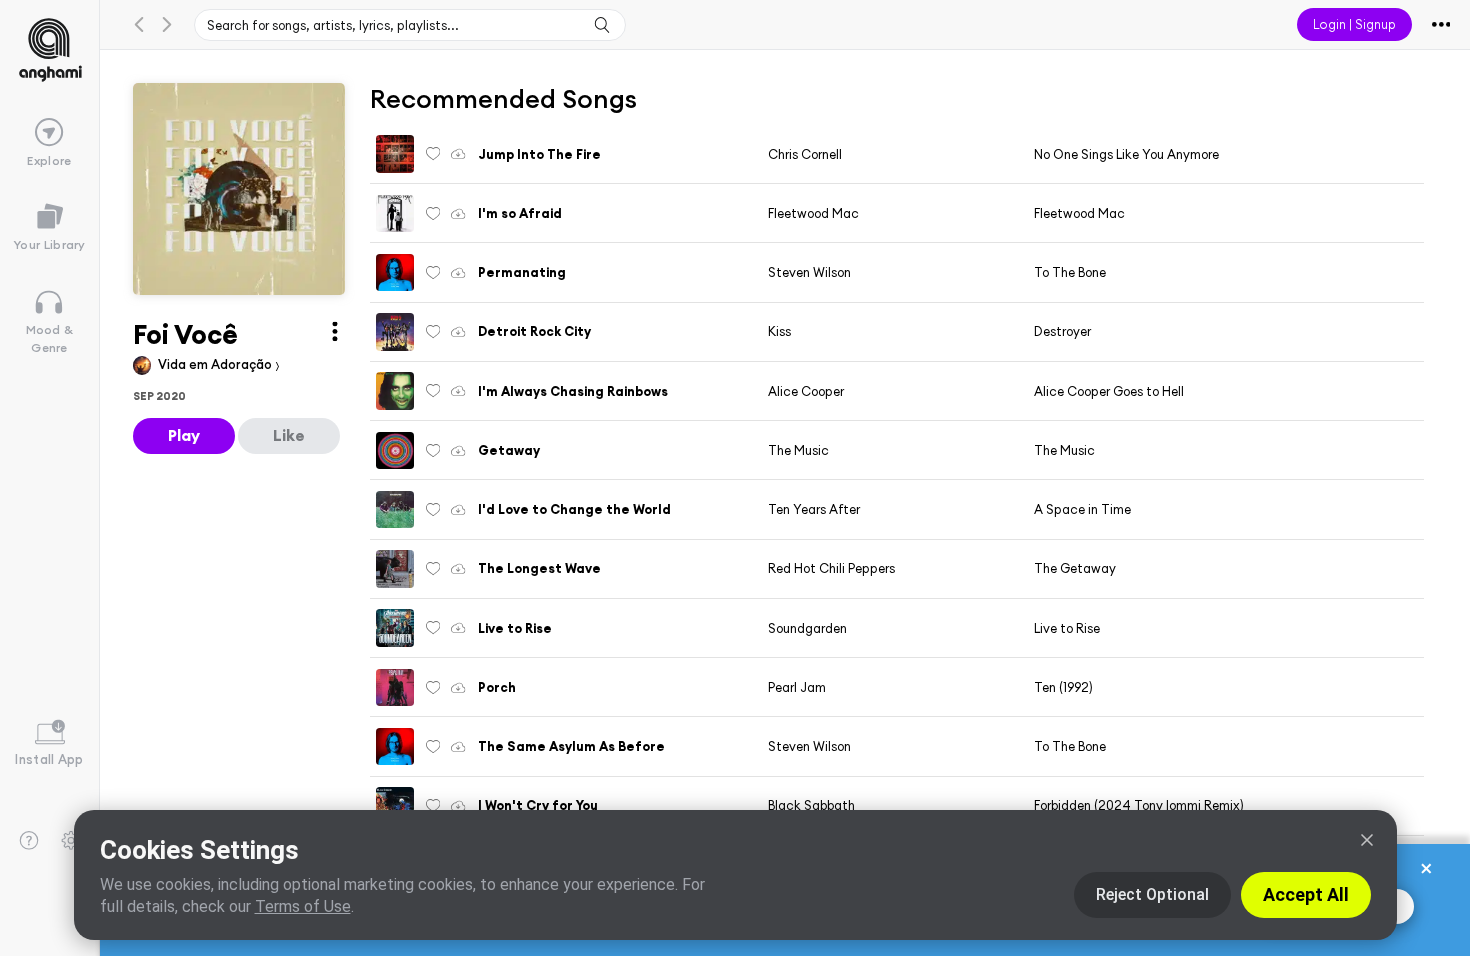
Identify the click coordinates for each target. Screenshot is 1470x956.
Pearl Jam (797, 687)
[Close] (1367, 840)
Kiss (779, 331)
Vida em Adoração (216, 364)
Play (184, 435)
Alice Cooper (806, 391)
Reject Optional (1152, 894)
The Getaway (1075, 568)
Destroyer (1062, 331)
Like (289, 435)
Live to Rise (1067, 628)
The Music (798, 450)
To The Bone (1070, 272)
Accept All (1306, 894)
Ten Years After (814, 509)
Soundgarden (807, 628)
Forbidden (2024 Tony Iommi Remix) (1139, 805)
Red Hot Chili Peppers (831, 568)
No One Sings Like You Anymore (1126, 154)
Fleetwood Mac (813, 213)
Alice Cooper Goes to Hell (1109, 391)
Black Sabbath (811, 805)
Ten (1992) (1063, 687)
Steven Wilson (809, 272)
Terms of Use (303, 906)
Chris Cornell (805, 154)
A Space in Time (1082, 509)
